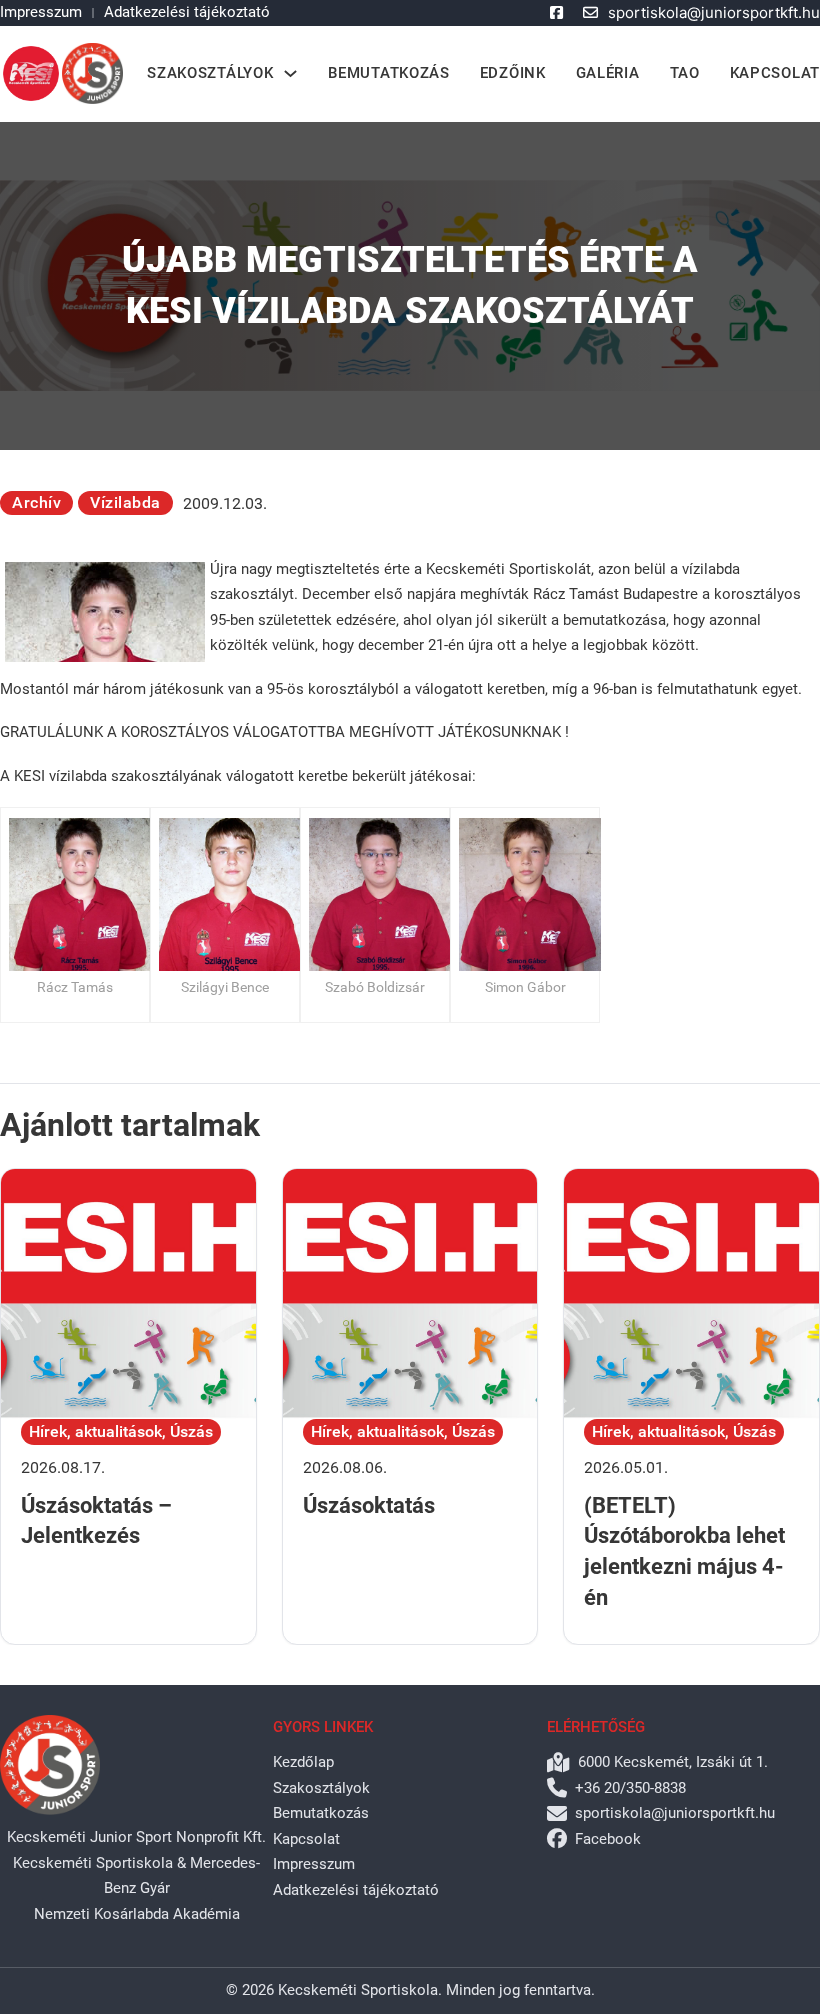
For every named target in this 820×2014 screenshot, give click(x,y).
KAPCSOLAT (775, 73)
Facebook (608, 1839)
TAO (685, 73)
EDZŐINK (513, 73)
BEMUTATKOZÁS (388, 73)
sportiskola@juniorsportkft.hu (714, 12)
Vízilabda (125, 502)
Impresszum (41, 12)
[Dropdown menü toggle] (290, 73)
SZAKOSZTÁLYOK (210, 73)
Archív (36, 502)
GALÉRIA (608, 73)
